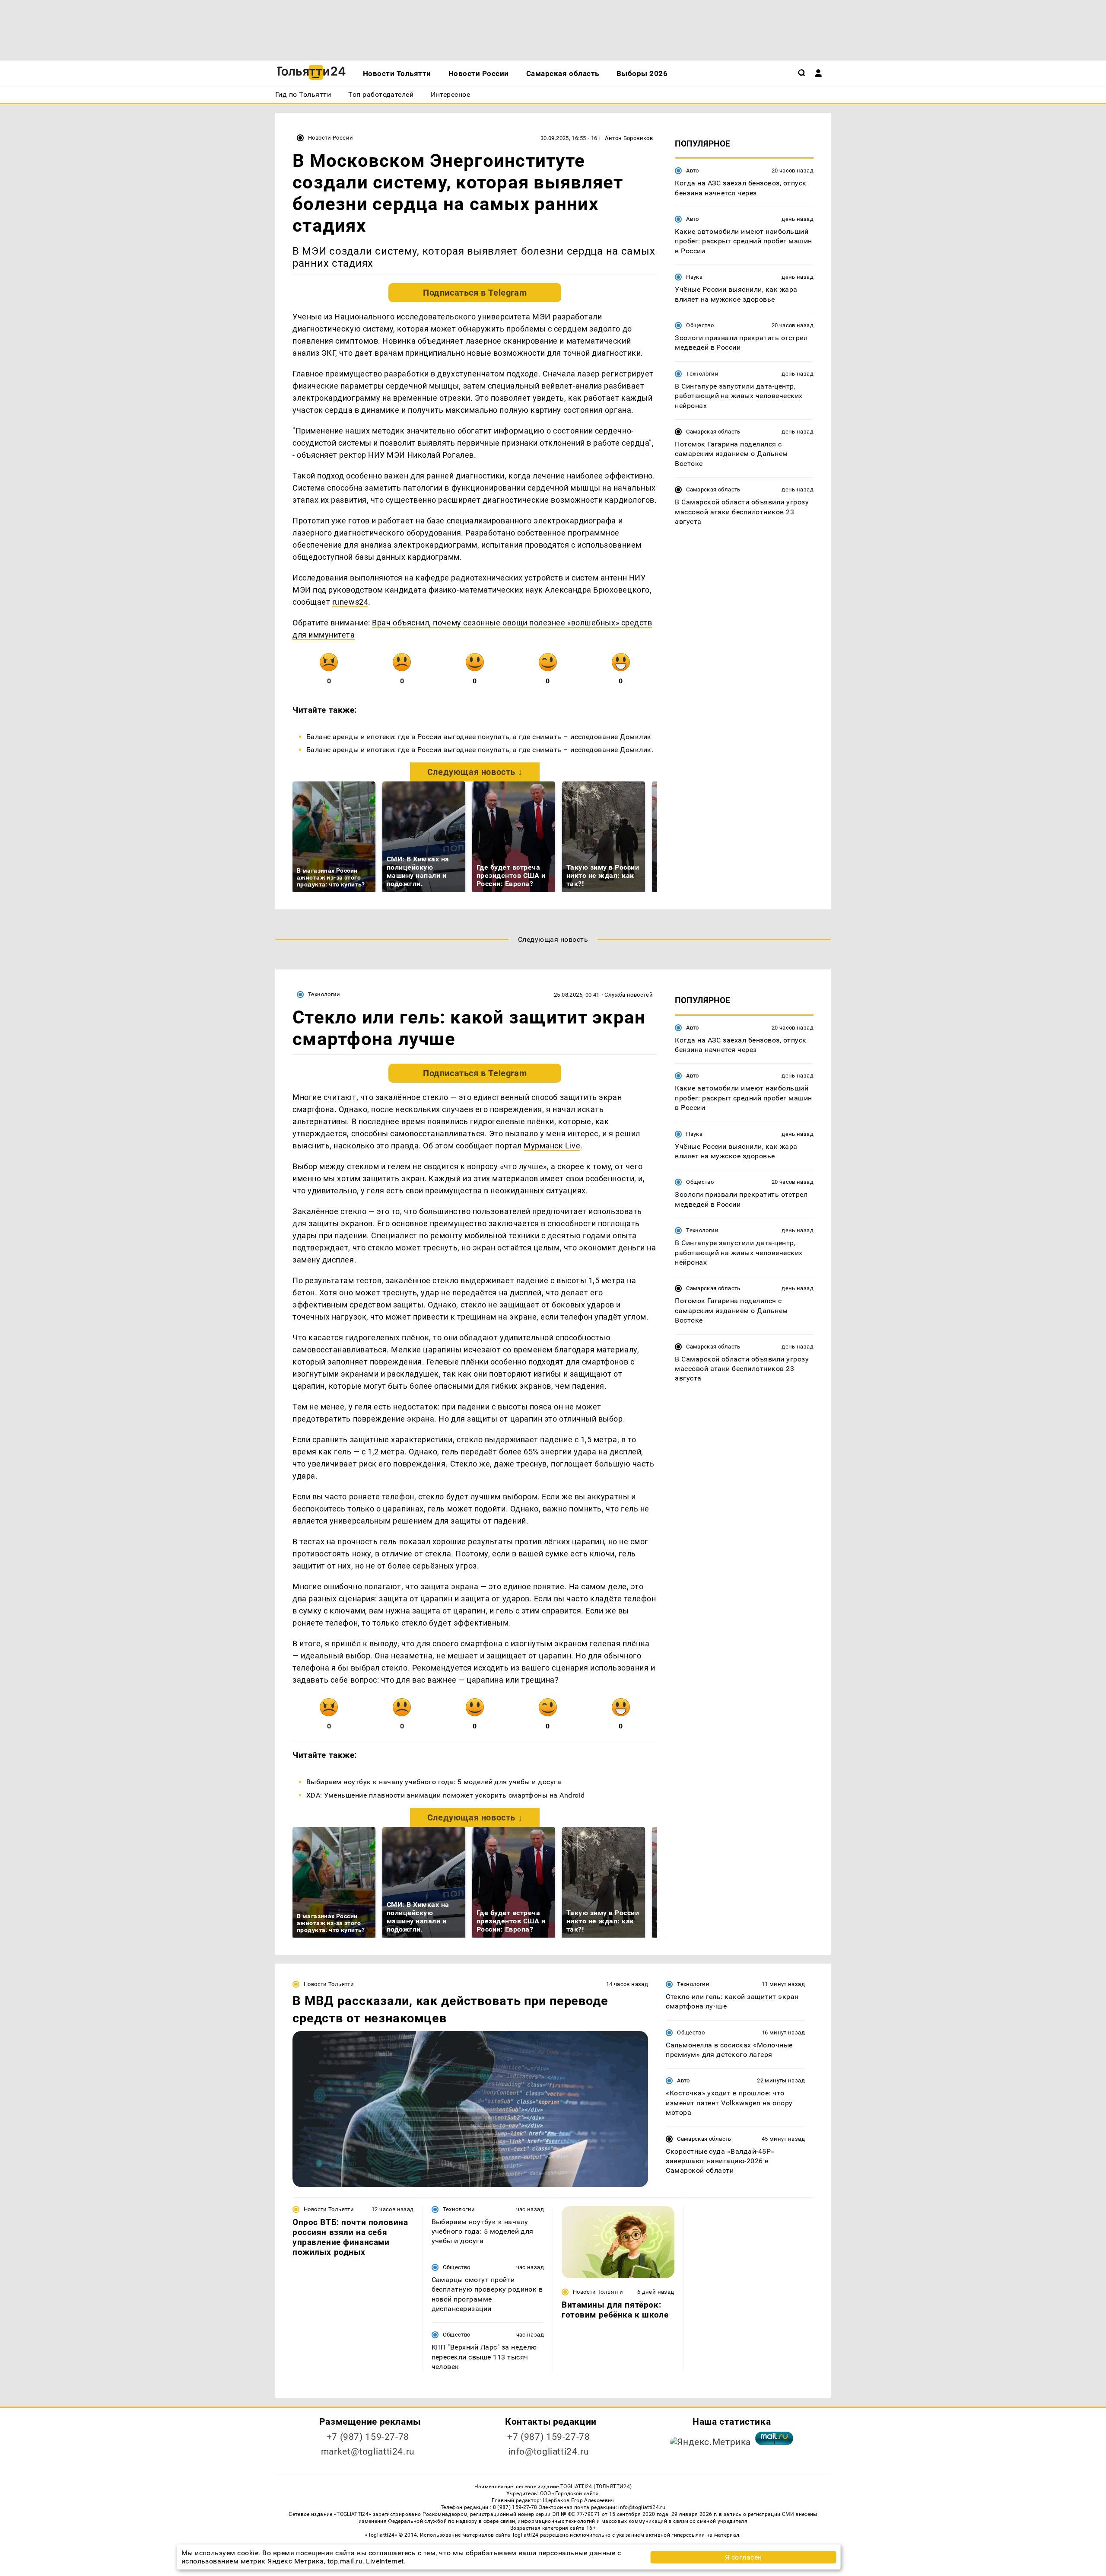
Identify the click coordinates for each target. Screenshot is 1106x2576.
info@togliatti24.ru (549, 2452)
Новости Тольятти (329, 1984)
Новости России (331, 138)
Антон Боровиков (629, 138)
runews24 (350, 602)
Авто (693, 171)
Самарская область (713, 432)
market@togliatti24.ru (368, 2452)
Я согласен (744, 2557)
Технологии (702, 374)
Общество (700, 325)
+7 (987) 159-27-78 (368, 2437)
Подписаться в (475, 293)
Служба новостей (629, 995)
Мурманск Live (552, 1146)
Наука (694, 277)
